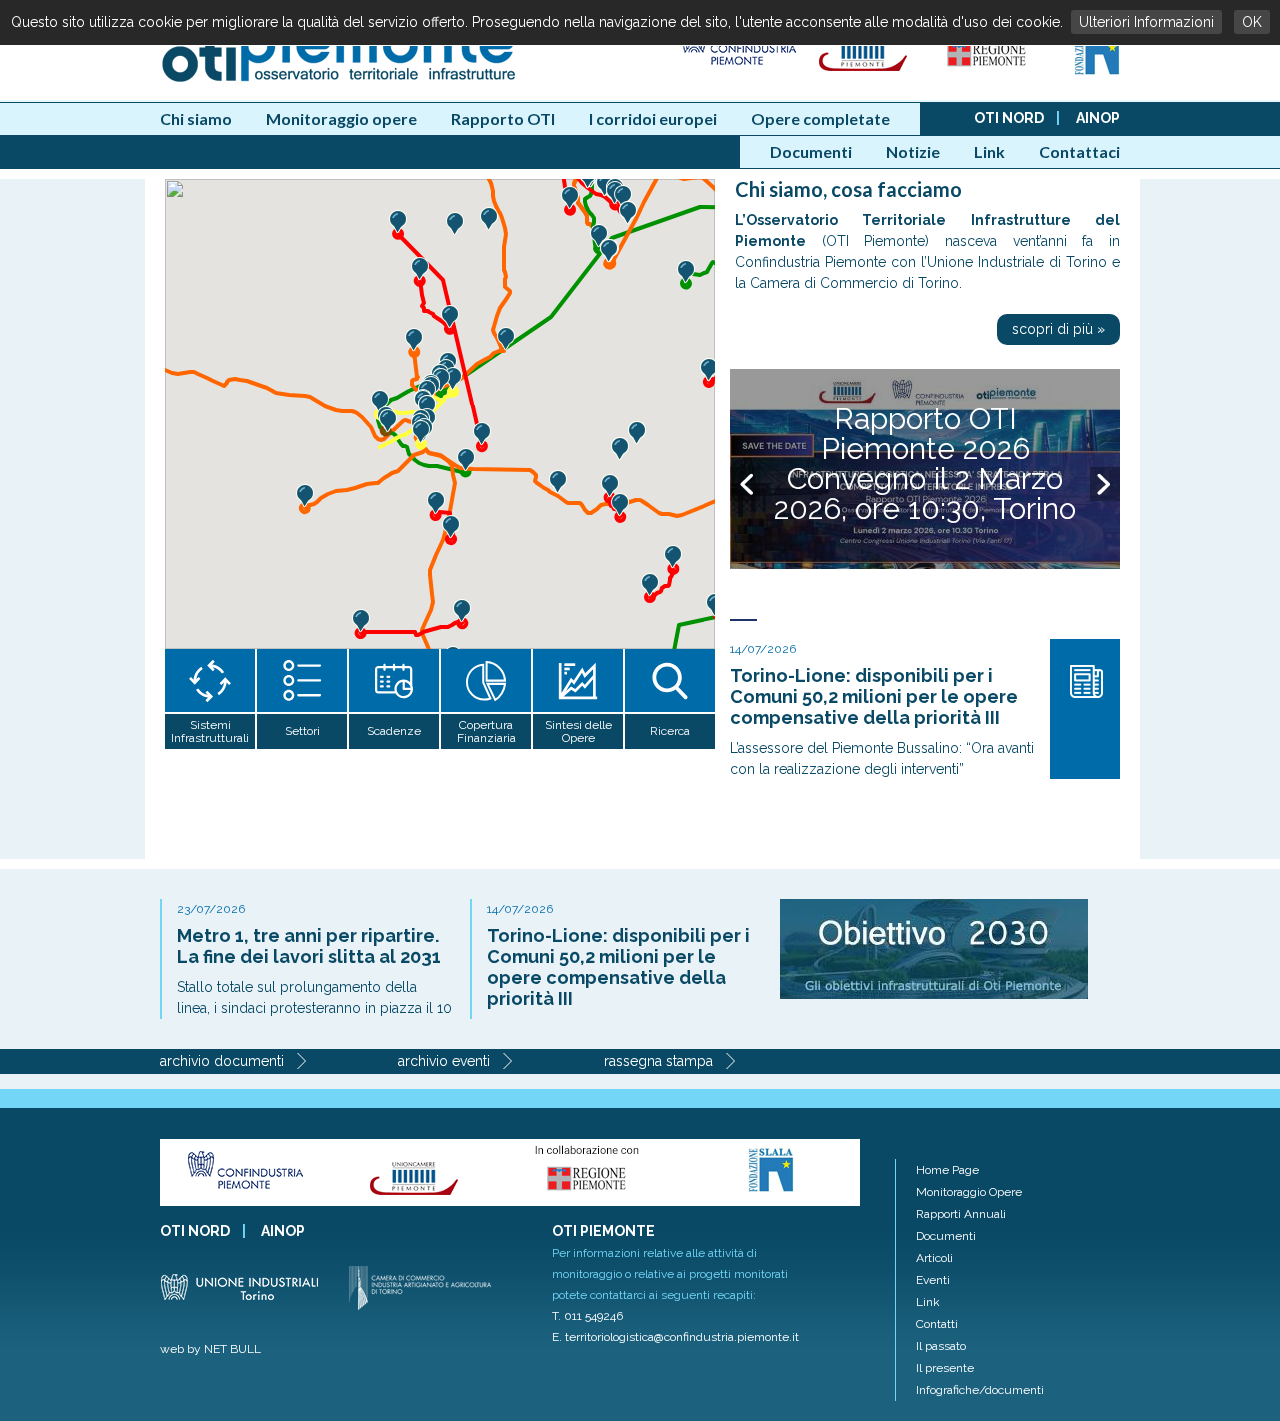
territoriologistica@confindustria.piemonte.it (682, 1337)
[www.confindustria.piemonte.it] (737, 71)
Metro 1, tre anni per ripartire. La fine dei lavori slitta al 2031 (309, 946)
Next (1105, 484)
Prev (745, 484)
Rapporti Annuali (961, 1214)
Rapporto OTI (503, 118)
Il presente (945, 1368)
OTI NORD (1009, 118)
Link (989, 151)
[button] (570, 198)
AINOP (1098, 118)
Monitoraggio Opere (969, 1192)
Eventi (933, 1280)
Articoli (934, 1258)
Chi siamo (196, 118)
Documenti (811, 151)
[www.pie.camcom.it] (865, 71)
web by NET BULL (210, 1349)
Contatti (937, 1324)
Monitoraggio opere (341, 118)
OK (1252, 22)
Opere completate (820, 118)
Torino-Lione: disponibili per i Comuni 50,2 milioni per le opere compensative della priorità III (874, 696)
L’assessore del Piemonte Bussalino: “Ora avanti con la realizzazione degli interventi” (882, 758)
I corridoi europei (653, 118)
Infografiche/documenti (980, 1390)
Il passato (941, 1346)
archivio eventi (444, 1061)
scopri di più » (1058, 329)
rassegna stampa (658, 1061)
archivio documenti (222, 1061)
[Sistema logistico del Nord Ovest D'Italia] (1096, 71)
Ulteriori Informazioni (1146, 22)
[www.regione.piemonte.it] (988, 71)
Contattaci (1079, 151)
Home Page (947, 1170)
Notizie (913, 151)
